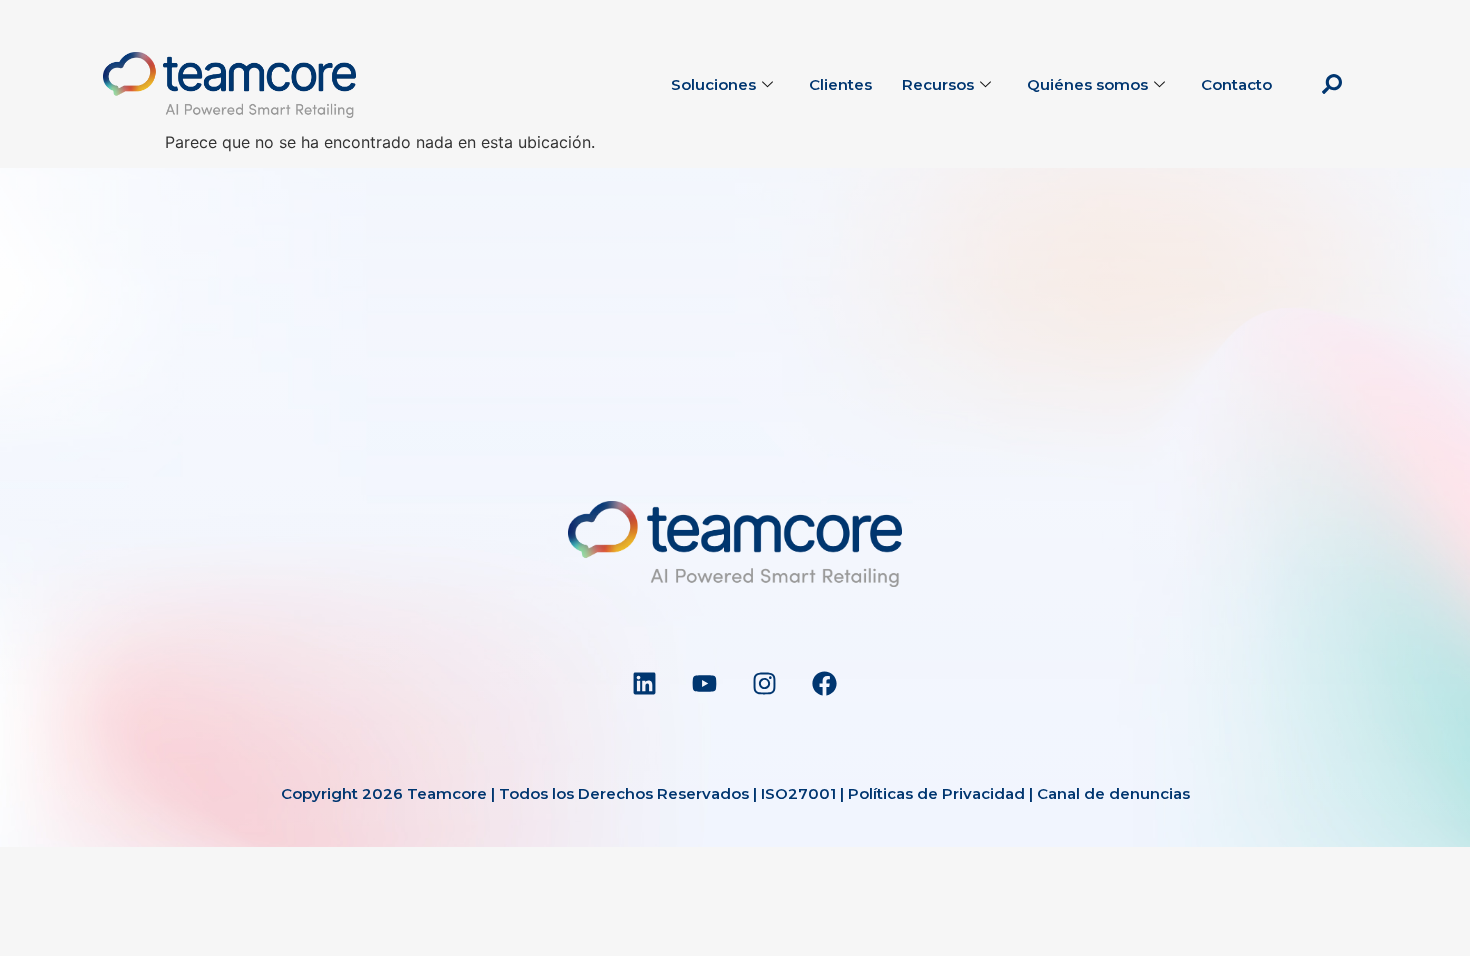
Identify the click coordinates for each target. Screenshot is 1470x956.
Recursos (938, 84)
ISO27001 (798, 793)
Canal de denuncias (1113, 793)
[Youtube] (705, 684)
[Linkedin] (645, 684)
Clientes (840, 84)
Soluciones (713, 84)
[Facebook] (825, 684)
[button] (1332, 85)
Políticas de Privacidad (936, 793)
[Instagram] (765, 684)
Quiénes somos (1087, 84)
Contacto (1236, 84)
